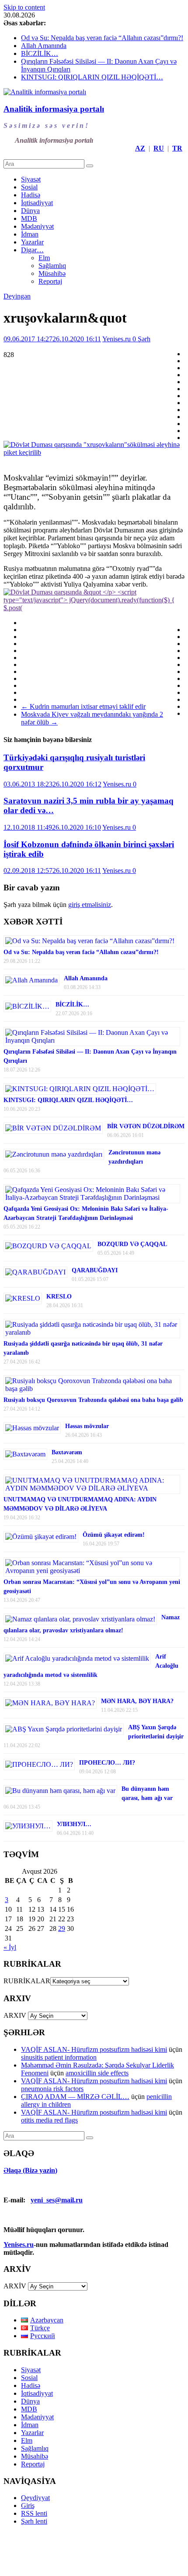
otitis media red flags (49, 2120)
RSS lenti (34, 2513)
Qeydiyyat (35, 2498)
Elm (44, 258)
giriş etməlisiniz (90, 905)
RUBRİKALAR (27, 1981)
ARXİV (15, 2286)
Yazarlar (32, 242)
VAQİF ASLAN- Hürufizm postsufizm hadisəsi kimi (94, 2049)
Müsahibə (52, 273)
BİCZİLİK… (40, 53)
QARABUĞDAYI (95, 1270)
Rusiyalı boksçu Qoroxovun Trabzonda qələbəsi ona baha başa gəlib (93, 1400)
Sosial (29, 187)
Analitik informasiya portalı (54, 109)
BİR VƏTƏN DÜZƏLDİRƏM (146, 1126)
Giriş (28, 2506)
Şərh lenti (34, 2521)
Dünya (30, 211)
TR (177, 148)
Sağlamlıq (52, 266)
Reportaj (50, 281)
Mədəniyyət (37, 226)
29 (62, 1929)
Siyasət (31, 179)
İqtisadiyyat (37, 203)
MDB (29, 218)
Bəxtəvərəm (67, 1452)
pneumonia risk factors (52, 2089)
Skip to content (24, 7)
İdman (30, 234)
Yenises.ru (117, 339)
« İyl (10, 1947)
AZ (140, 148)
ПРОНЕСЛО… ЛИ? (107, 1763)
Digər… (32, 250)
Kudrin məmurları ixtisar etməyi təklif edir (83, 706)
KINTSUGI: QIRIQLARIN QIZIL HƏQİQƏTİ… (92, 77)
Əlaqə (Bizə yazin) (30, 2170)
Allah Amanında (44, 46)
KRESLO (59, 1297)
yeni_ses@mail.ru (57, 2200)
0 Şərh (141, 339)
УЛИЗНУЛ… (74, 1824)
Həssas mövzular (87, 1426)
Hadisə (31, 195)
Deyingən (17, 296)
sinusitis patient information (59, 2057)
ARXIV (15, 2015)
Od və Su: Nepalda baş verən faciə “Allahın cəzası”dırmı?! (102, 38)
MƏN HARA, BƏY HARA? (137, 1701)
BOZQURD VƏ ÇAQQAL (132, 1244)
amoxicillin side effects (97, 2073)
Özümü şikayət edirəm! (114, 1535)
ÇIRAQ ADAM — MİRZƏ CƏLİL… (75, 2097)
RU (159, 148)
